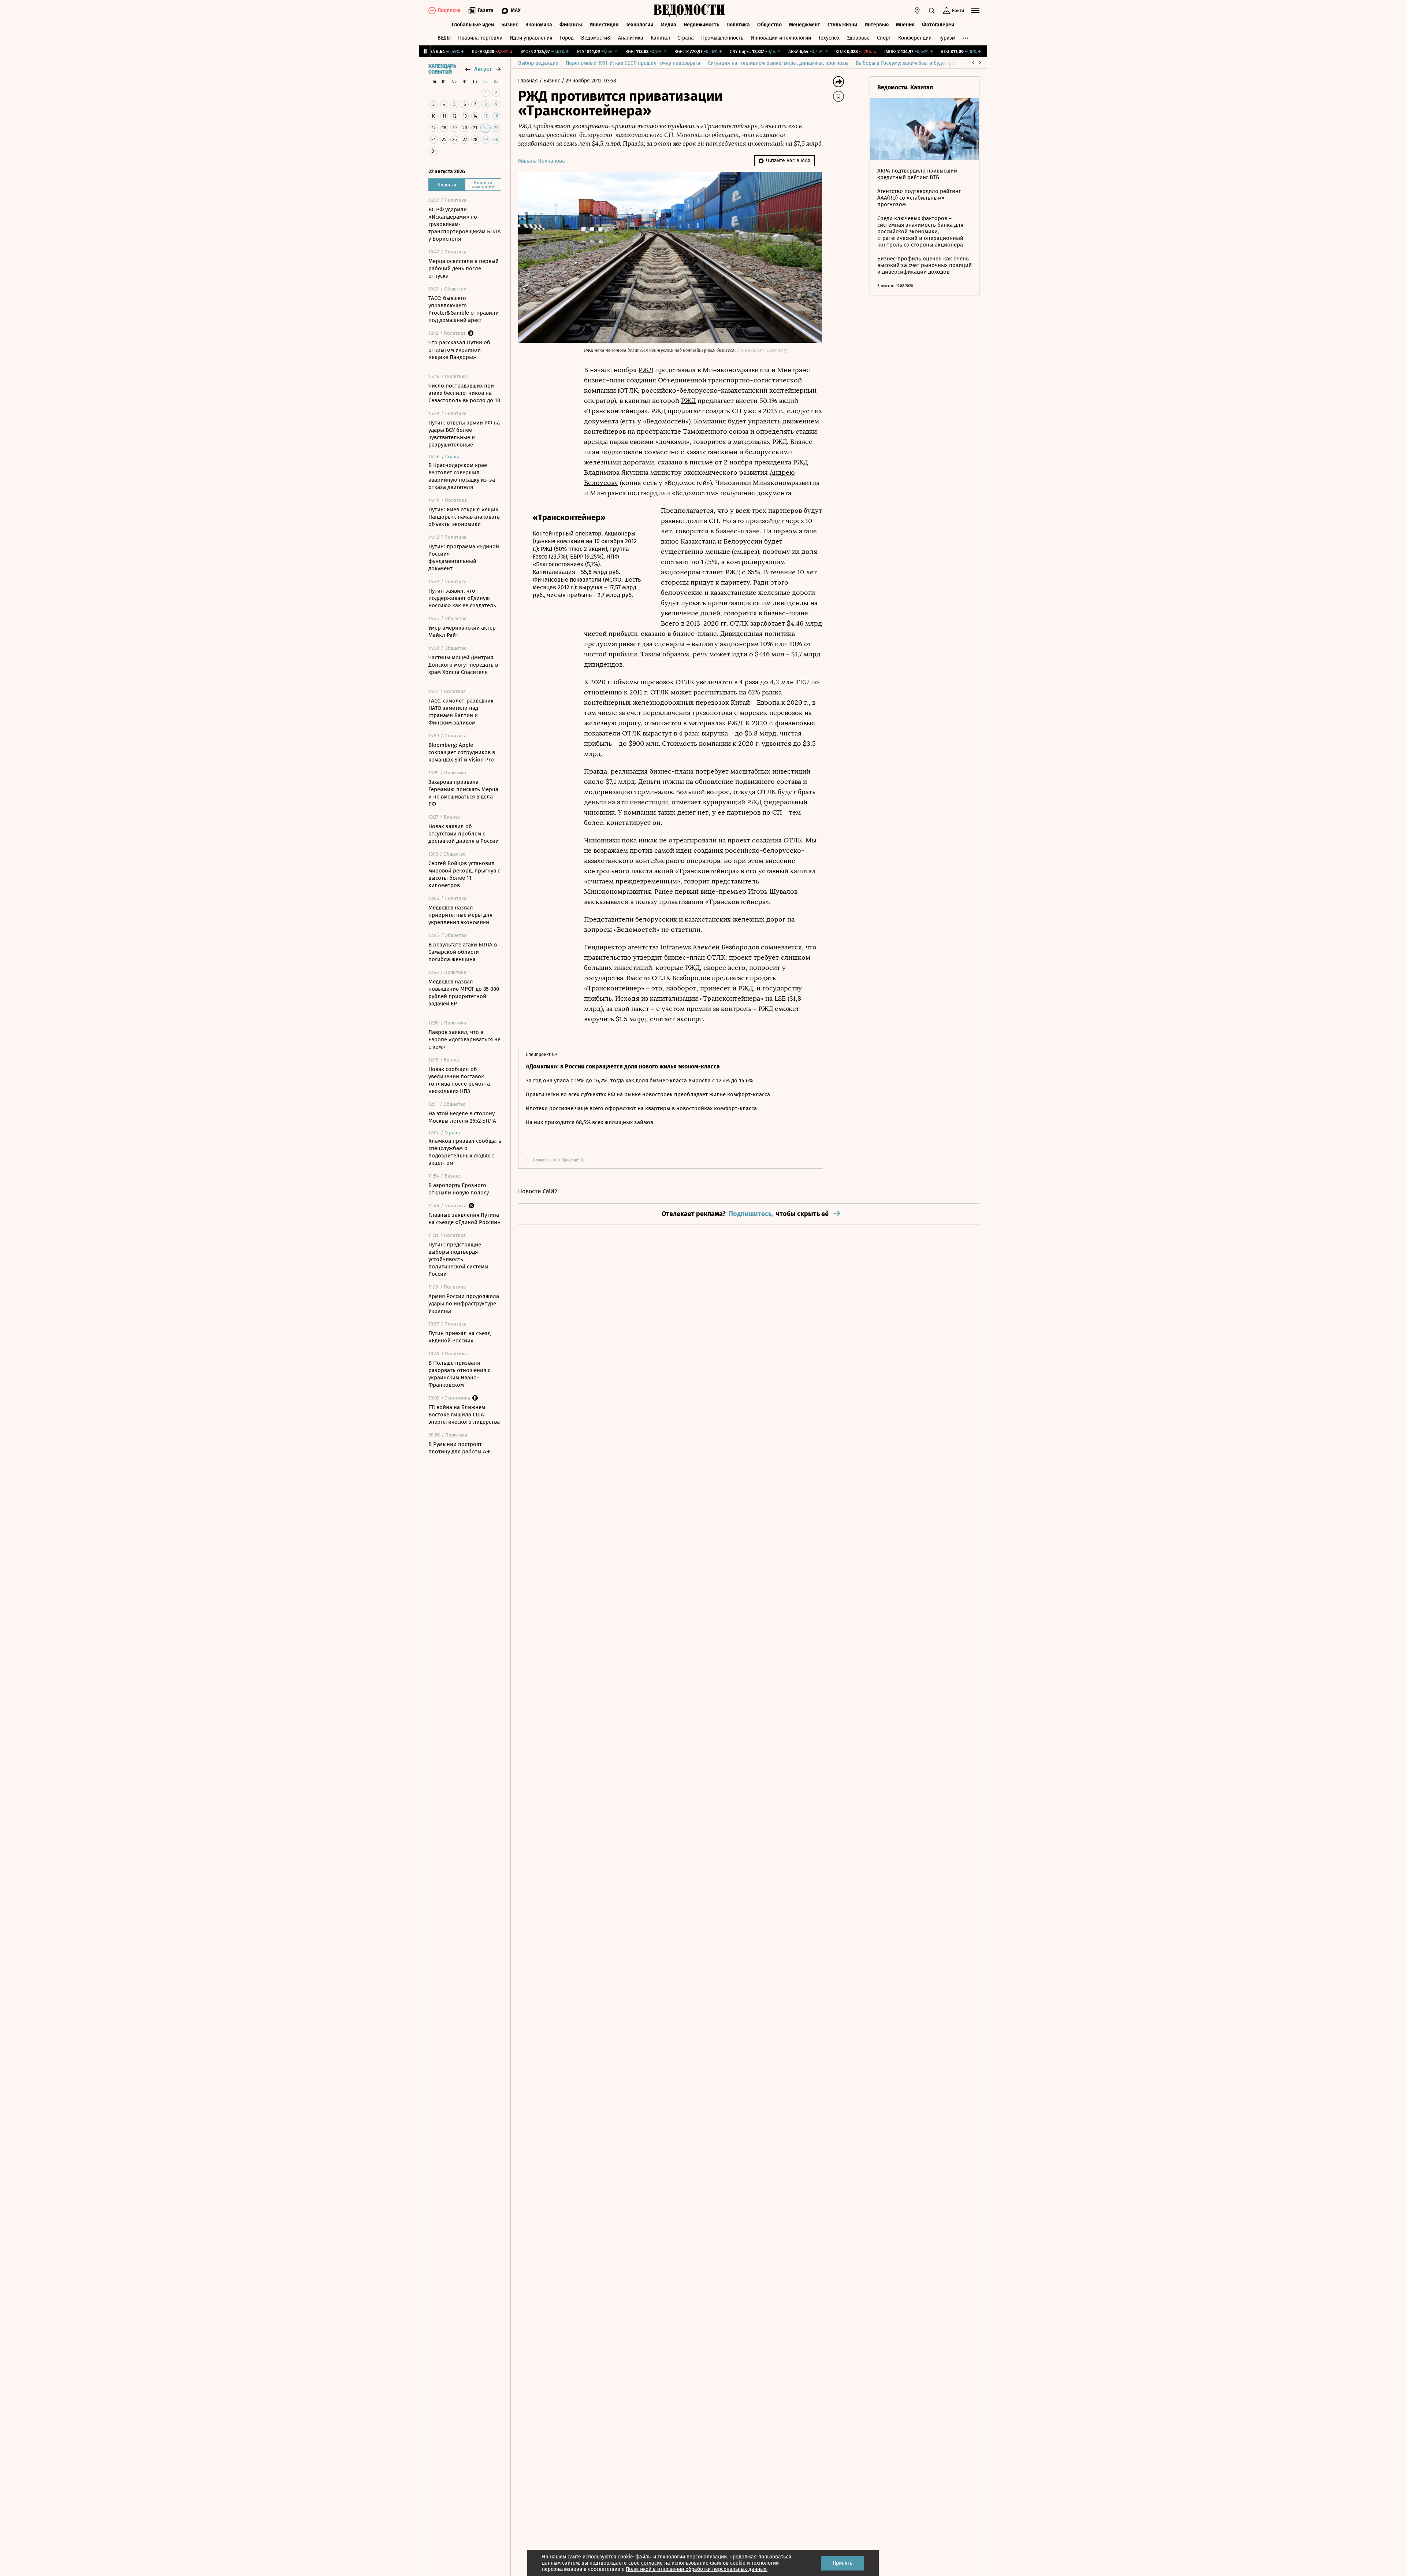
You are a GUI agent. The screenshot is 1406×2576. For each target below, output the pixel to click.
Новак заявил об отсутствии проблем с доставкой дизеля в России (464, 834)
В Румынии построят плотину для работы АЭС (460, 1448)
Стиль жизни (842, 25)
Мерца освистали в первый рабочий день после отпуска (464, 268)
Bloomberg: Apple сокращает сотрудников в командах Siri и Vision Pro (462, 752)
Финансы (571, 25)
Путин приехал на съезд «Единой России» (460, 1337)
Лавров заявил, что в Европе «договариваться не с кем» (464, 1039)
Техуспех (829, 38)
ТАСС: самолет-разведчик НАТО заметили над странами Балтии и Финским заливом (461, 712)
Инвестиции (604, 25)
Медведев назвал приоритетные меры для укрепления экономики (460, 915)
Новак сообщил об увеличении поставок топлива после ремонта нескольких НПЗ (459, 1080)
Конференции (915, 38)
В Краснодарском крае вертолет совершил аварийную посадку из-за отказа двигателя (462, 476)
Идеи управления (531, 38)
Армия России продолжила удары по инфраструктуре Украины (464, 1304)
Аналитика (631, 38)
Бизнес (510, 25)
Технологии (639, 25)
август (483, 69)
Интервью (877, 25)
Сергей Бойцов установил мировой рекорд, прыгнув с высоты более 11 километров (464, 874)
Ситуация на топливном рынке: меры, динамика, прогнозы (778, 63)
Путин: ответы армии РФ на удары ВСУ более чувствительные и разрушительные (464, 434)
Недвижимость (701, 25)
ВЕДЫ (444, 38)
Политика (738, 25)
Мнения (905, 25)
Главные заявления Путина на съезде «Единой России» (464, 1219)
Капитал (660, 38)
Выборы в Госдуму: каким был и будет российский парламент (930, 63)
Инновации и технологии (781, 38)
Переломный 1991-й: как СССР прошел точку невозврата (633, 63)
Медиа (668, 25)
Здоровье (858, 38)
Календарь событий (442, 69)
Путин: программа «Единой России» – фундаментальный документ (464, 557)
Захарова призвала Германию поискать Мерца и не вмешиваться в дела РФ (463, 793)
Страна (686, 38)
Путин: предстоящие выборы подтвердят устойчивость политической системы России (458, 1259)
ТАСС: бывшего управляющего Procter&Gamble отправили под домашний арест (464, 309)
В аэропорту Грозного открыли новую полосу (459, 1189)
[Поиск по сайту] (932, 11)
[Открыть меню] (975, 11)
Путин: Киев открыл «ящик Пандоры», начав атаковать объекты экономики (464, 517)
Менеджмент (805, 25)
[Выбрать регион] (917, 11)
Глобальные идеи (473, 25)
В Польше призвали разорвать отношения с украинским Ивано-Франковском (459, 1374)
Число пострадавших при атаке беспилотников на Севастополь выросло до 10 (464, 393)
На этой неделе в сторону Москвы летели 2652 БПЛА (462, 1117)
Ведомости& (596, 38)
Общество (769, 25)
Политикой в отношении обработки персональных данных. (697, 2569)
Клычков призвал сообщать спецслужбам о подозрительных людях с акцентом (465, 1152)
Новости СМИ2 (538, 1191)
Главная (529, 81)
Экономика (539, 25)
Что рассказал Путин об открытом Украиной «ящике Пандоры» (459, 350)
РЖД (646, 370)
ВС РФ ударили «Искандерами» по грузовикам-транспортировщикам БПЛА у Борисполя (465, 224)
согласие (652, 2563)
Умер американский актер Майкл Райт (462, 631)
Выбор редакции (538, 63)
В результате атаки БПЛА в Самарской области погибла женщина (463, 952)
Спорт (884, 38)
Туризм (947, 38)
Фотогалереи (938, 25)
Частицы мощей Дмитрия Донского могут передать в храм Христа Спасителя (463, 665)
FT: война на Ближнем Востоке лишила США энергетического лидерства (464, 1415)
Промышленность (722, 38)
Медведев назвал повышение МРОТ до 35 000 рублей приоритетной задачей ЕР (464, 993)
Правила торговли (480, 38)
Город (567, 38)
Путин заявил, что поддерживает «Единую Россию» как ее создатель (462, 598)
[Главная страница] (689, 11)
